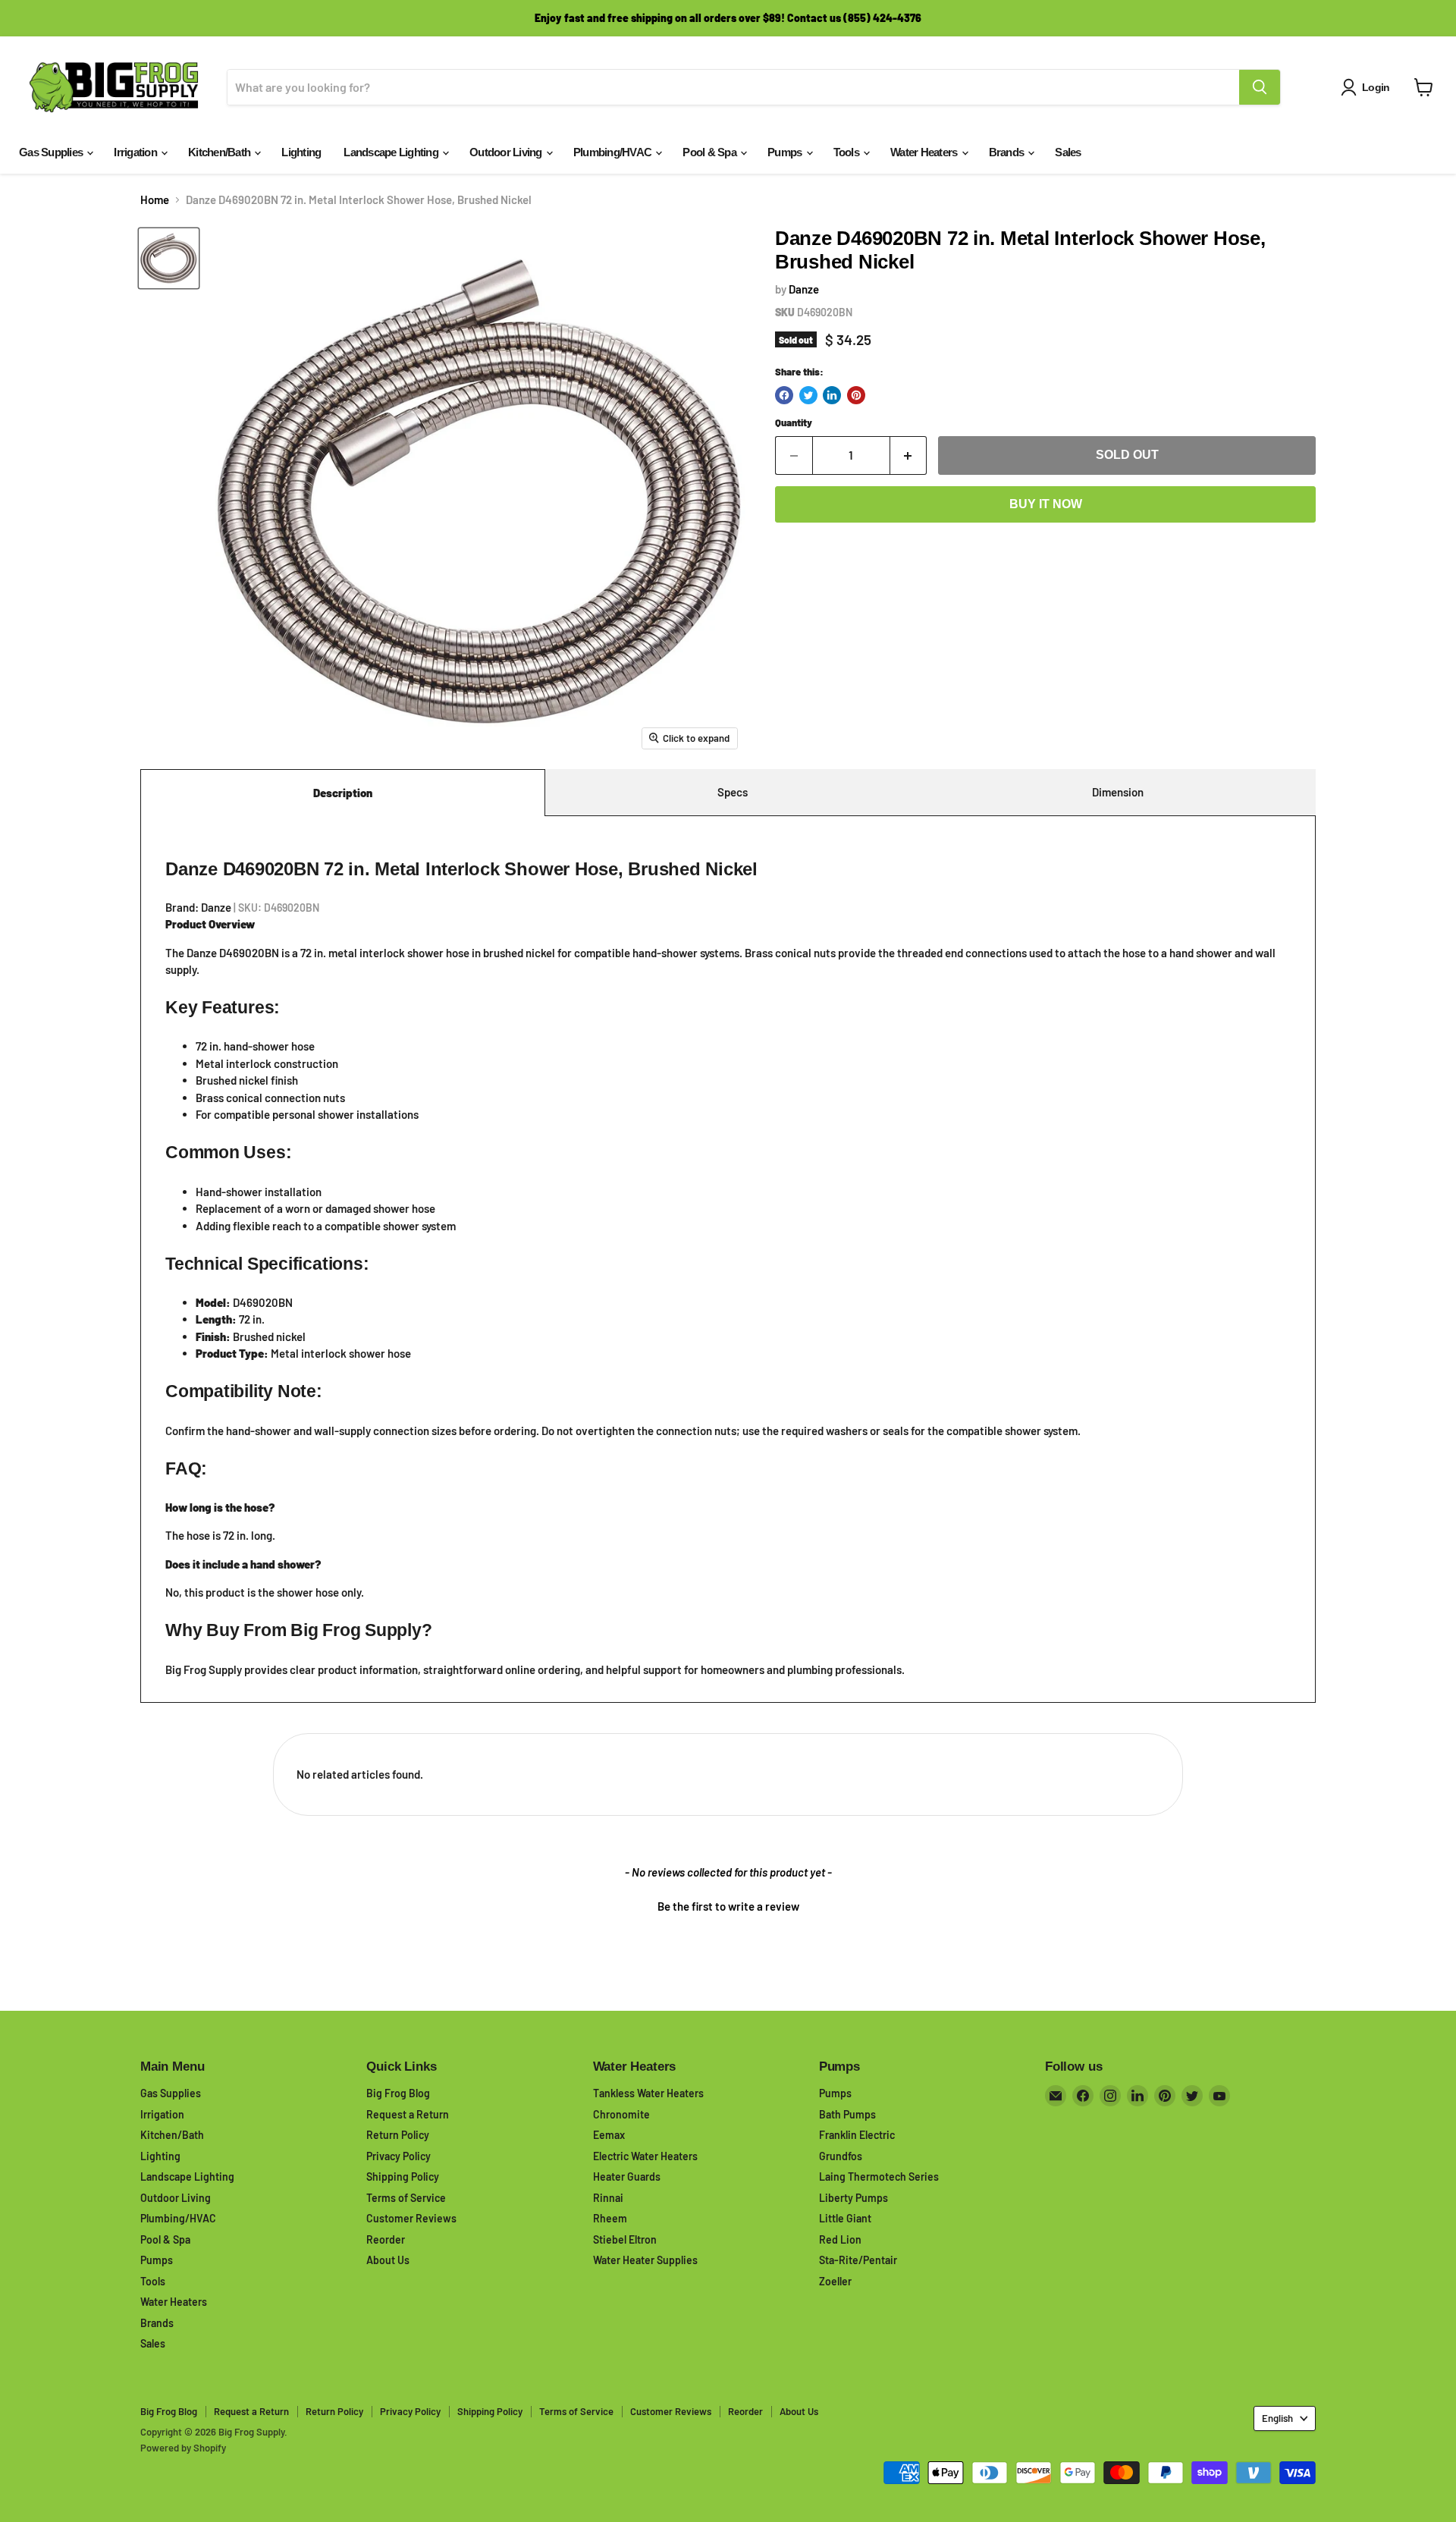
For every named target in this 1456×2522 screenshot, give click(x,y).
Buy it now (1046, 504)
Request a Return (408, 2114)
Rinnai (608, 2198)
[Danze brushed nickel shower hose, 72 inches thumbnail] (169, 258)
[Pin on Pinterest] (856, 395)
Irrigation (136, 152)
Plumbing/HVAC (614, 152)
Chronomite (621, 2114)
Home (155, 200)
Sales (1068, 152)
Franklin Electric (857, 2135)
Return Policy (398, 2135)
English (1277, 2418)
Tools (848, 152)
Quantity (794, 423)
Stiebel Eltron (625, 2239)
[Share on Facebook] (784, 395)
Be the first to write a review (728, 1906)
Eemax (609, 2135)
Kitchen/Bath (220, 152)
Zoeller (835, 2281)
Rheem (610, 2218)
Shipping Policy (403, 2177)
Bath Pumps (847, 2114)
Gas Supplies (52, 152)
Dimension (1118, 792)
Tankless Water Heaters (648, 2093)
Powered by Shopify (183, 2448)
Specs (733, 792)
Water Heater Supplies (645, 2260)
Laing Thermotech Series (879, 2177)
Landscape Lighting (392, 152)
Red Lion (840, 2239)
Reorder (386, 2239)
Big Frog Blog (398, 2093)
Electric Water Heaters (645, 2156)
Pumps (786, 152)
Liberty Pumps (854, 2198)
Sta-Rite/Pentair (858, 2260)
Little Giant (845, 2218)
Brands (1008, 152)
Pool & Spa (711, 152)
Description (343, 793)
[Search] (1260, 87)
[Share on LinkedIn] (832, 395)
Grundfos (841, 2156)
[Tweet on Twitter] (808, 395)
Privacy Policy (399, 2156)
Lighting (301, 152)
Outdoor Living (507, 152)
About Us (388, 2260)
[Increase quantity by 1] (909, 455)
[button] (728, 1905)
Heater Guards (627, 2177)
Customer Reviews (411, 2218)
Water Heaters (925, 152)
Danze (804, 289)
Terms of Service (406, 2198)
